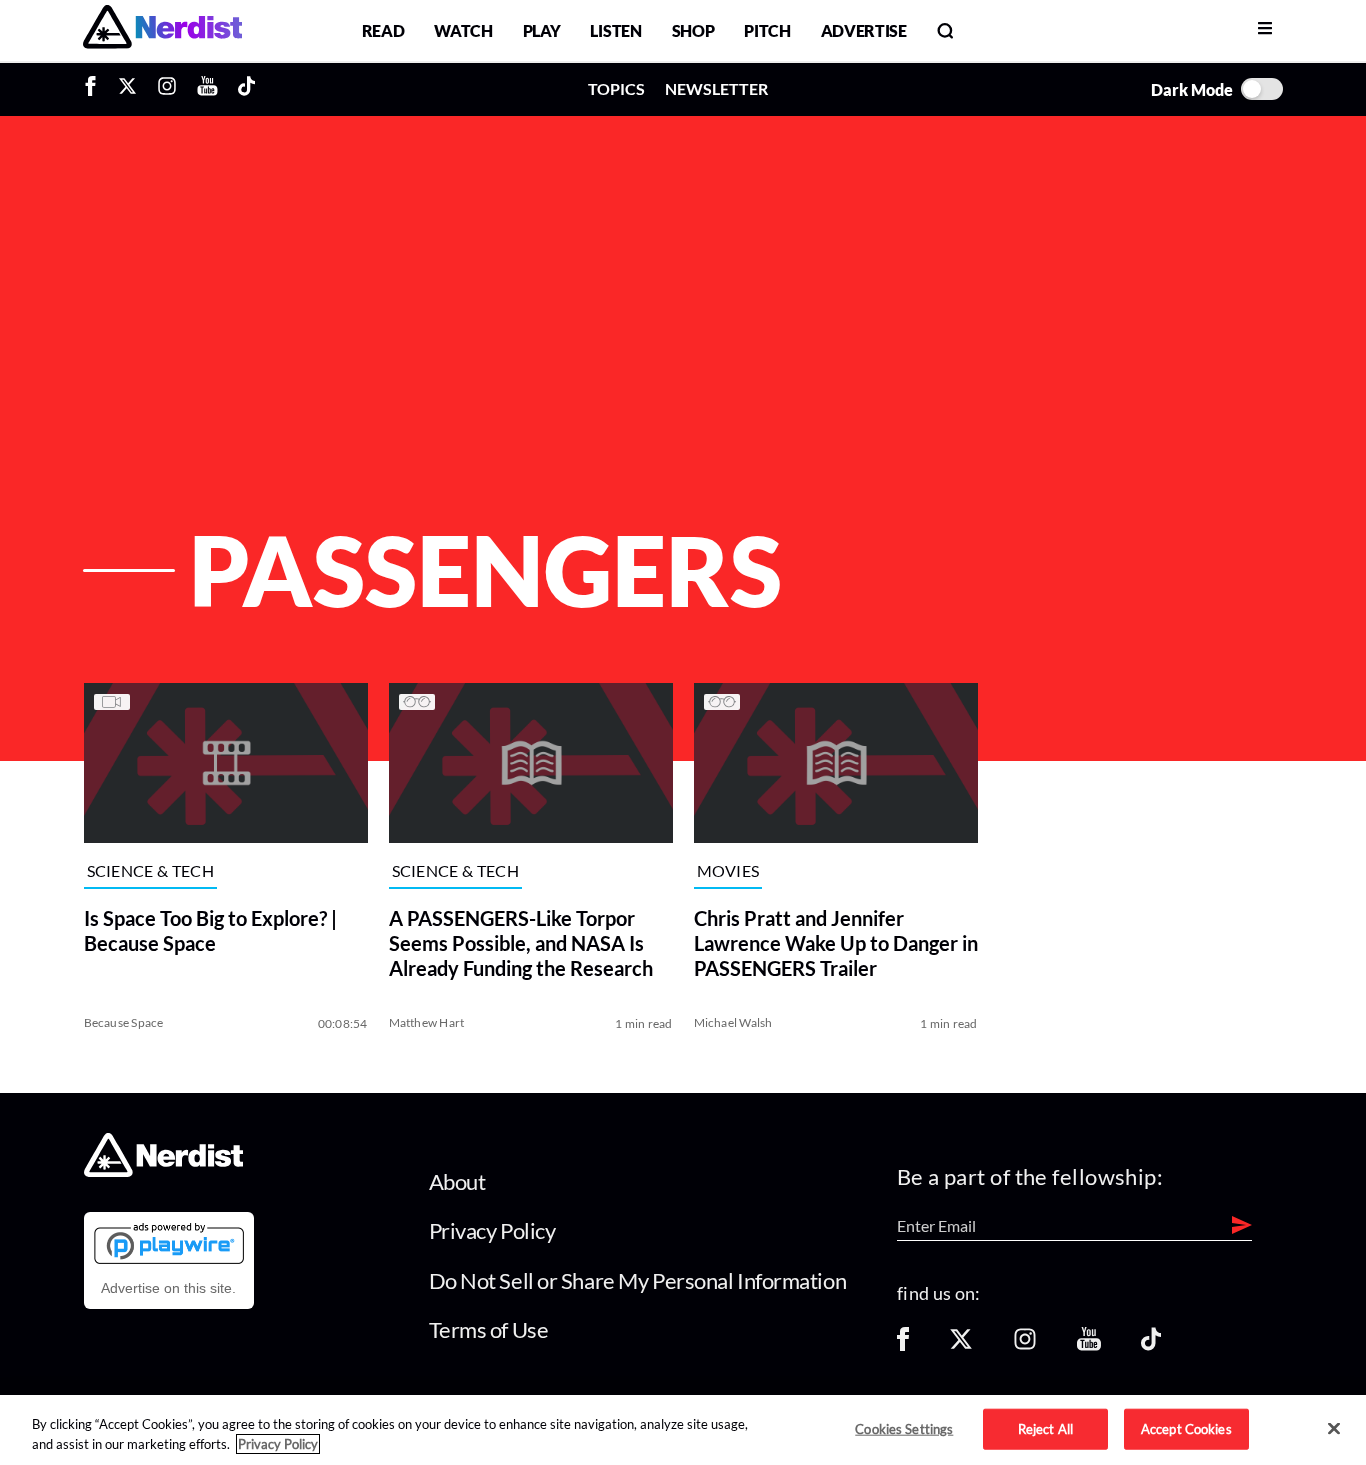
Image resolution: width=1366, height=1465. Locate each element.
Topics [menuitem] (616, 88)
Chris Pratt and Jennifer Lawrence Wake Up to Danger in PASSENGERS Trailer (836, 943)
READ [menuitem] (383, 30)
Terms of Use (489, 1329)
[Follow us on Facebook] (903, 1345)
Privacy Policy (492, 1230)
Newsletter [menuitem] (716, 88)
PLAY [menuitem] (542, 30)
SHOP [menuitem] (693, 30)
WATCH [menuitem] (463, 30)
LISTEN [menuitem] (615, 30)
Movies (728, 870)
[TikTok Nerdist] (246, 89)
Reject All (1045, 1428)
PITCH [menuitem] (767, 30)
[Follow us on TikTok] (1151, 1345)
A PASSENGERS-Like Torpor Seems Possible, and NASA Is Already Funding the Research (521, 943)
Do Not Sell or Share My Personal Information (638, 1280)
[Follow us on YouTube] (1089, 1345)
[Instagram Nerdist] (167, 89)
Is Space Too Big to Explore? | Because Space (210, 930)
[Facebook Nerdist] (95, 89)
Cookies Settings (904, 1428)
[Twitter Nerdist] (127, 89)
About (457, 1181)
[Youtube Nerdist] (207, 89)
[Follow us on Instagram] (1025, 1345)
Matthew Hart (427, 1022)
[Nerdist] (162, 30)
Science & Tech (150, 870)
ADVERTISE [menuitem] (864, 30)
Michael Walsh (733, 1022)
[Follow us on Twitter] (961, 1345)
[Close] (1334, 1429)
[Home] (163, 1171)
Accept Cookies (1186, 1428)
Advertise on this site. (168, 1288)
